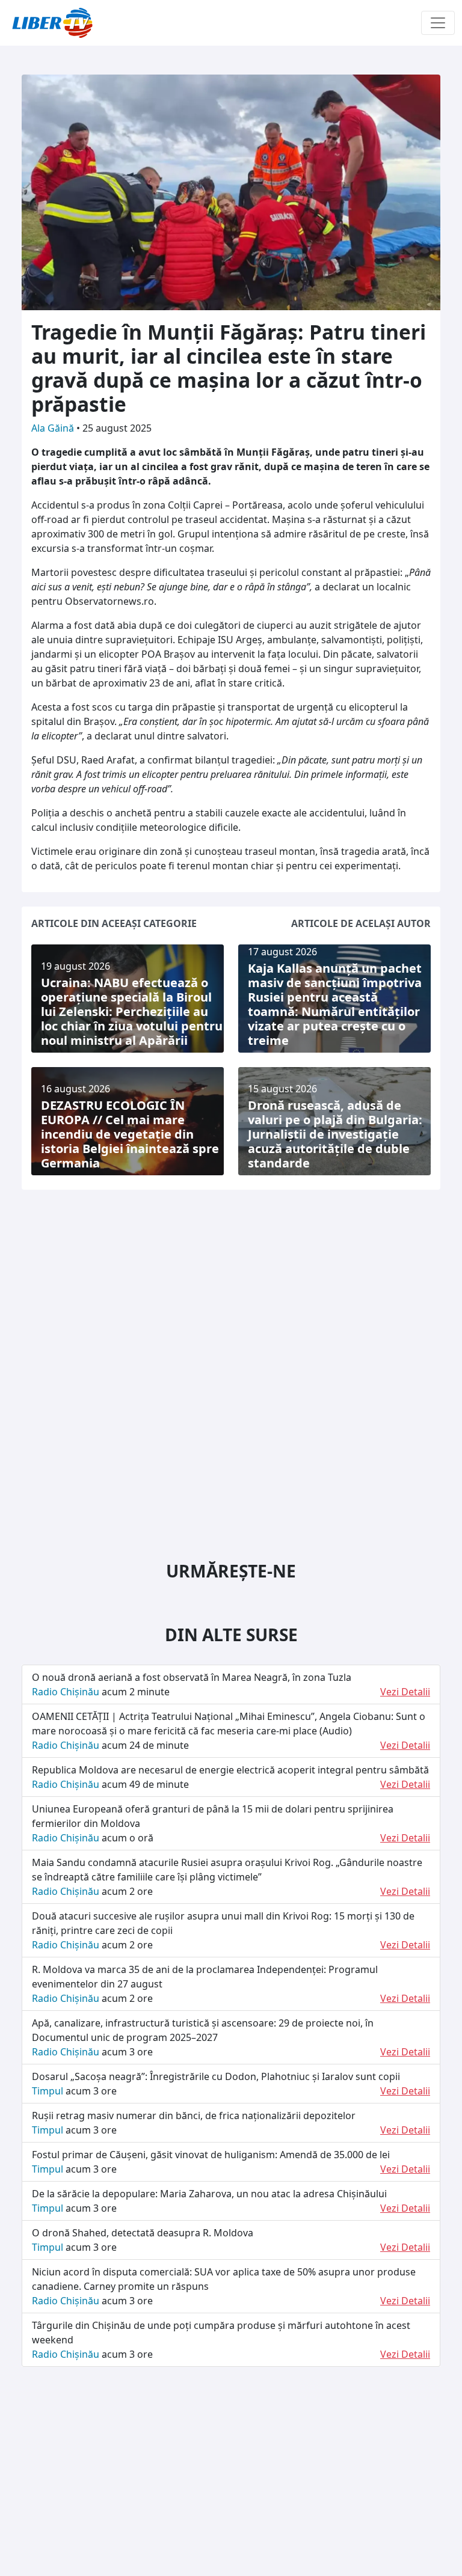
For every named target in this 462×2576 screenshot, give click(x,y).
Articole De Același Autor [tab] (361, 923)
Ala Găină (54, 428)
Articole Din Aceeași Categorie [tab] (114, 923)
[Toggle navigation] (438, 23)
